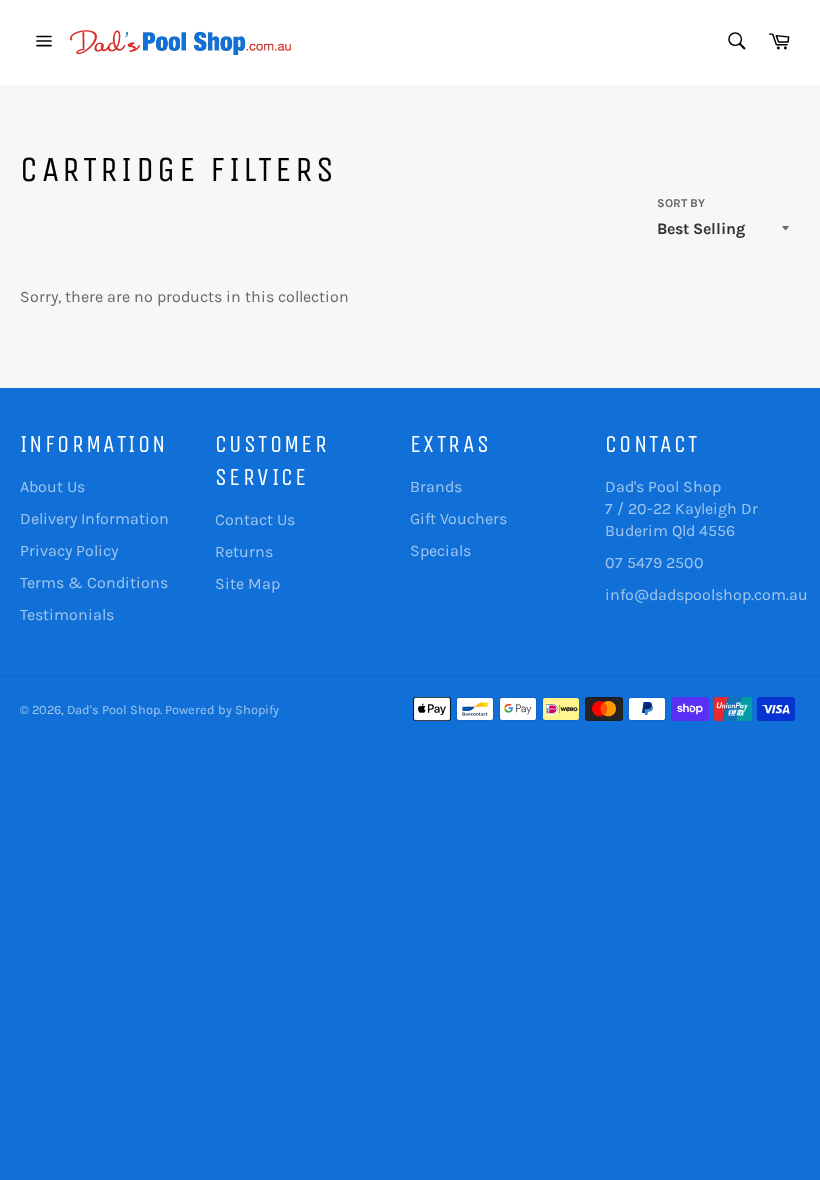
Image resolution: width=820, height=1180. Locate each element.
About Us (52, 486)
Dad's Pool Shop (113, 709)
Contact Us (255, 519)
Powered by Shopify (222, 709)
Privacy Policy (69, 550)
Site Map (247, 583)
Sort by (681, 203)
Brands (436, 486)
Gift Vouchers (458, 518)
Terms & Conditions (94, 582)
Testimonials (67, 614)
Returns (244, 551)
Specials (440, 550)
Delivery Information (94, 518)
